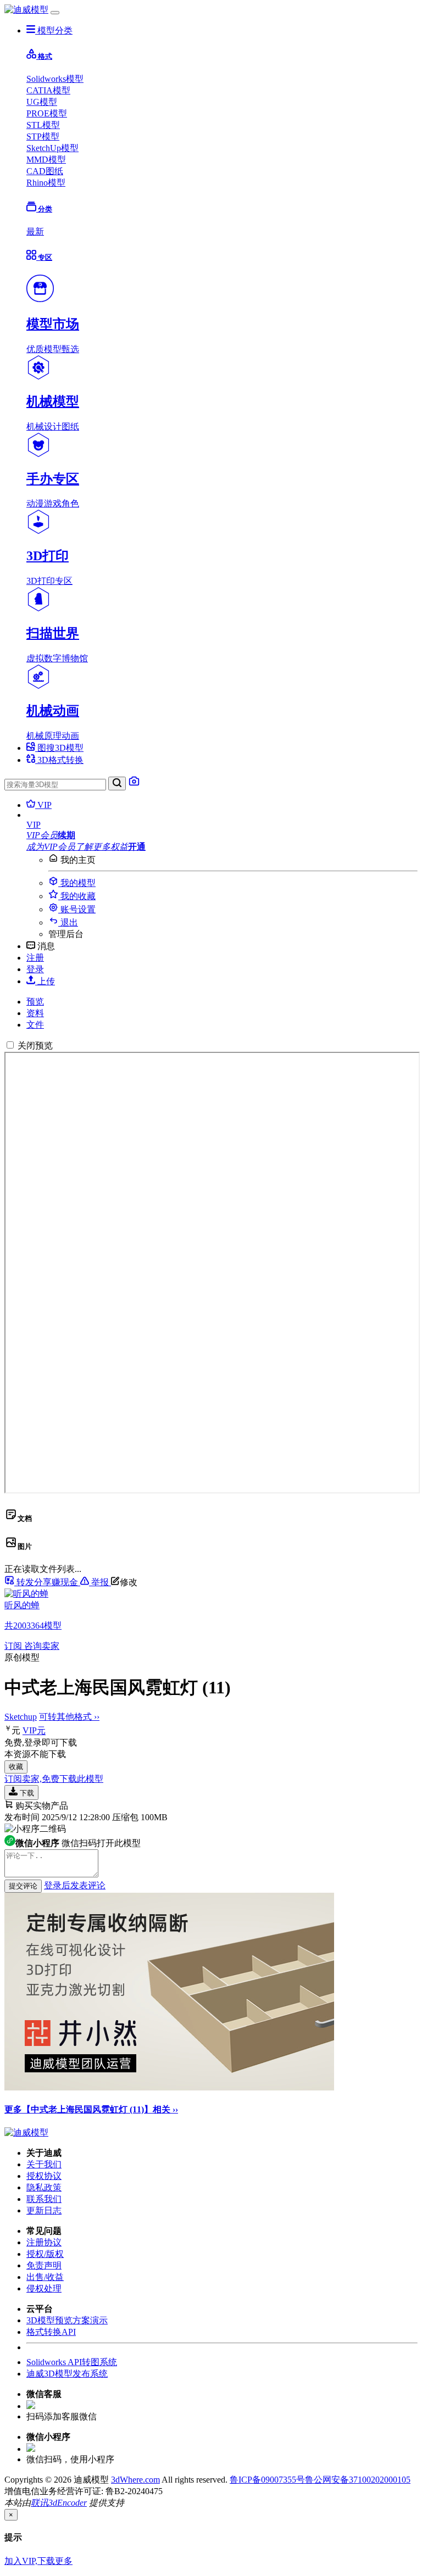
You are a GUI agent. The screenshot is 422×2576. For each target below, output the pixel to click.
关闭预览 (35, 1046)
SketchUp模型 (52, 148)
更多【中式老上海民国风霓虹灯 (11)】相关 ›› (91, 2109)
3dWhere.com (135, 2480)
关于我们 (44, 2164)
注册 (35, 958)
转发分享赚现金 (47, 1582)
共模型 (33, 1626)
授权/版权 (45, 2254)
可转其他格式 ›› (69, 1717)
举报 (100, 1582)
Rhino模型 (46, 183)
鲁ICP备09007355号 (267, 2480)
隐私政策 (44, 2187)
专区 (44, 257)
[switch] (10, 1045)
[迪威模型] (26, 10)
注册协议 (44, 2242)
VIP (43, 805)
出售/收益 (45, 2277)
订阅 (14, 1646)
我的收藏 (77, 896)
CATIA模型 (48, 90)
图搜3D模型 (59, 748)
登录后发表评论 (75, 1885)
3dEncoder (68, 2503)
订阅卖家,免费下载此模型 (54, 1779)
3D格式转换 (59, 760)
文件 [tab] (35, 1025)
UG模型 (42, 102)
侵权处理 (44, 2288)
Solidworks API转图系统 (72, 2362)
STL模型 (43, 125)
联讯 (40, 2503)
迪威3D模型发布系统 (67, 2374)
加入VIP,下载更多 (38, 2561)
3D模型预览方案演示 (67, 2320)
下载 (26, 1793)
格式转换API (51, 2332)
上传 (45, 981)
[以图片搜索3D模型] (134, 784)
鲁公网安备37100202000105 (358, 2480)
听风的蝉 (22, 1605)
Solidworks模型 (55, 79)
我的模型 (77, 883)
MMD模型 (46, 160)
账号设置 (77, 909)
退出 (68, 922)
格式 (44, 56)
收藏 (16, 1767)
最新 (35, 232)
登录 (35, 969)
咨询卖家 (42, 1646)
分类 (44, 209)
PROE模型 (47, 113)
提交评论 (23, 1886)
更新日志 (44, 2210)
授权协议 (44, 2176)
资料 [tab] (35, 1013)
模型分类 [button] (54, 30)
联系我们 (44, 2199)
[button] (222, 825)
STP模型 (43, 136)
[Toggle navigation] (55, 13)
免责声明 (44, 2265)
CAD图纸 (45, 171)
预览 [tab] (35, 1002)
